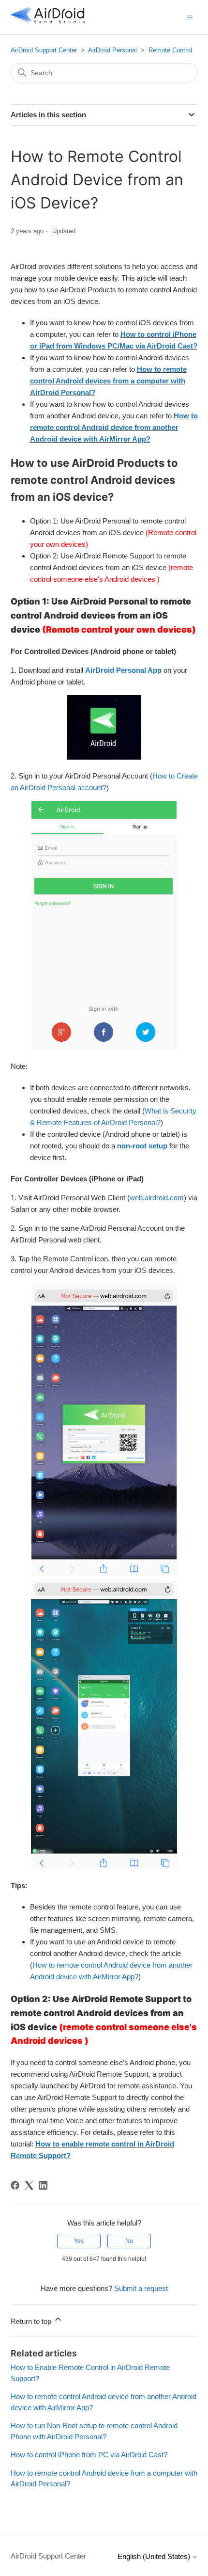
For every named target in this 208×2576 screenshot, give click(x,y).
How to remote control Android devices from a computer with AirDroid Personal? (108, 381)
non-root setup (142, 1146)
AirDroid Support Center (44, 50)
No (129, 2241)
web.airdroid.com (157, 1198)
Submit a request (141, 2288)
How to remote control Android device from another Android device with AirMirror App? (114, 427)
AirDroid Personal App (123, 670)
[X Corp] (29, 2185)
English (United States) (155, 2556)
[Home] (48, 22)
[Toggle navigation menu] (190, 17)
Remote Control (170, 50)
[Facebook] (15, 2185)
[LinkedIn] (43, 2185)
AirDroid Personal (112, 50)
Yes (79, 2241)
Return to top (32, 2321)
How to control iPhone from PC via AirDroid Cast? (89, 2455)
